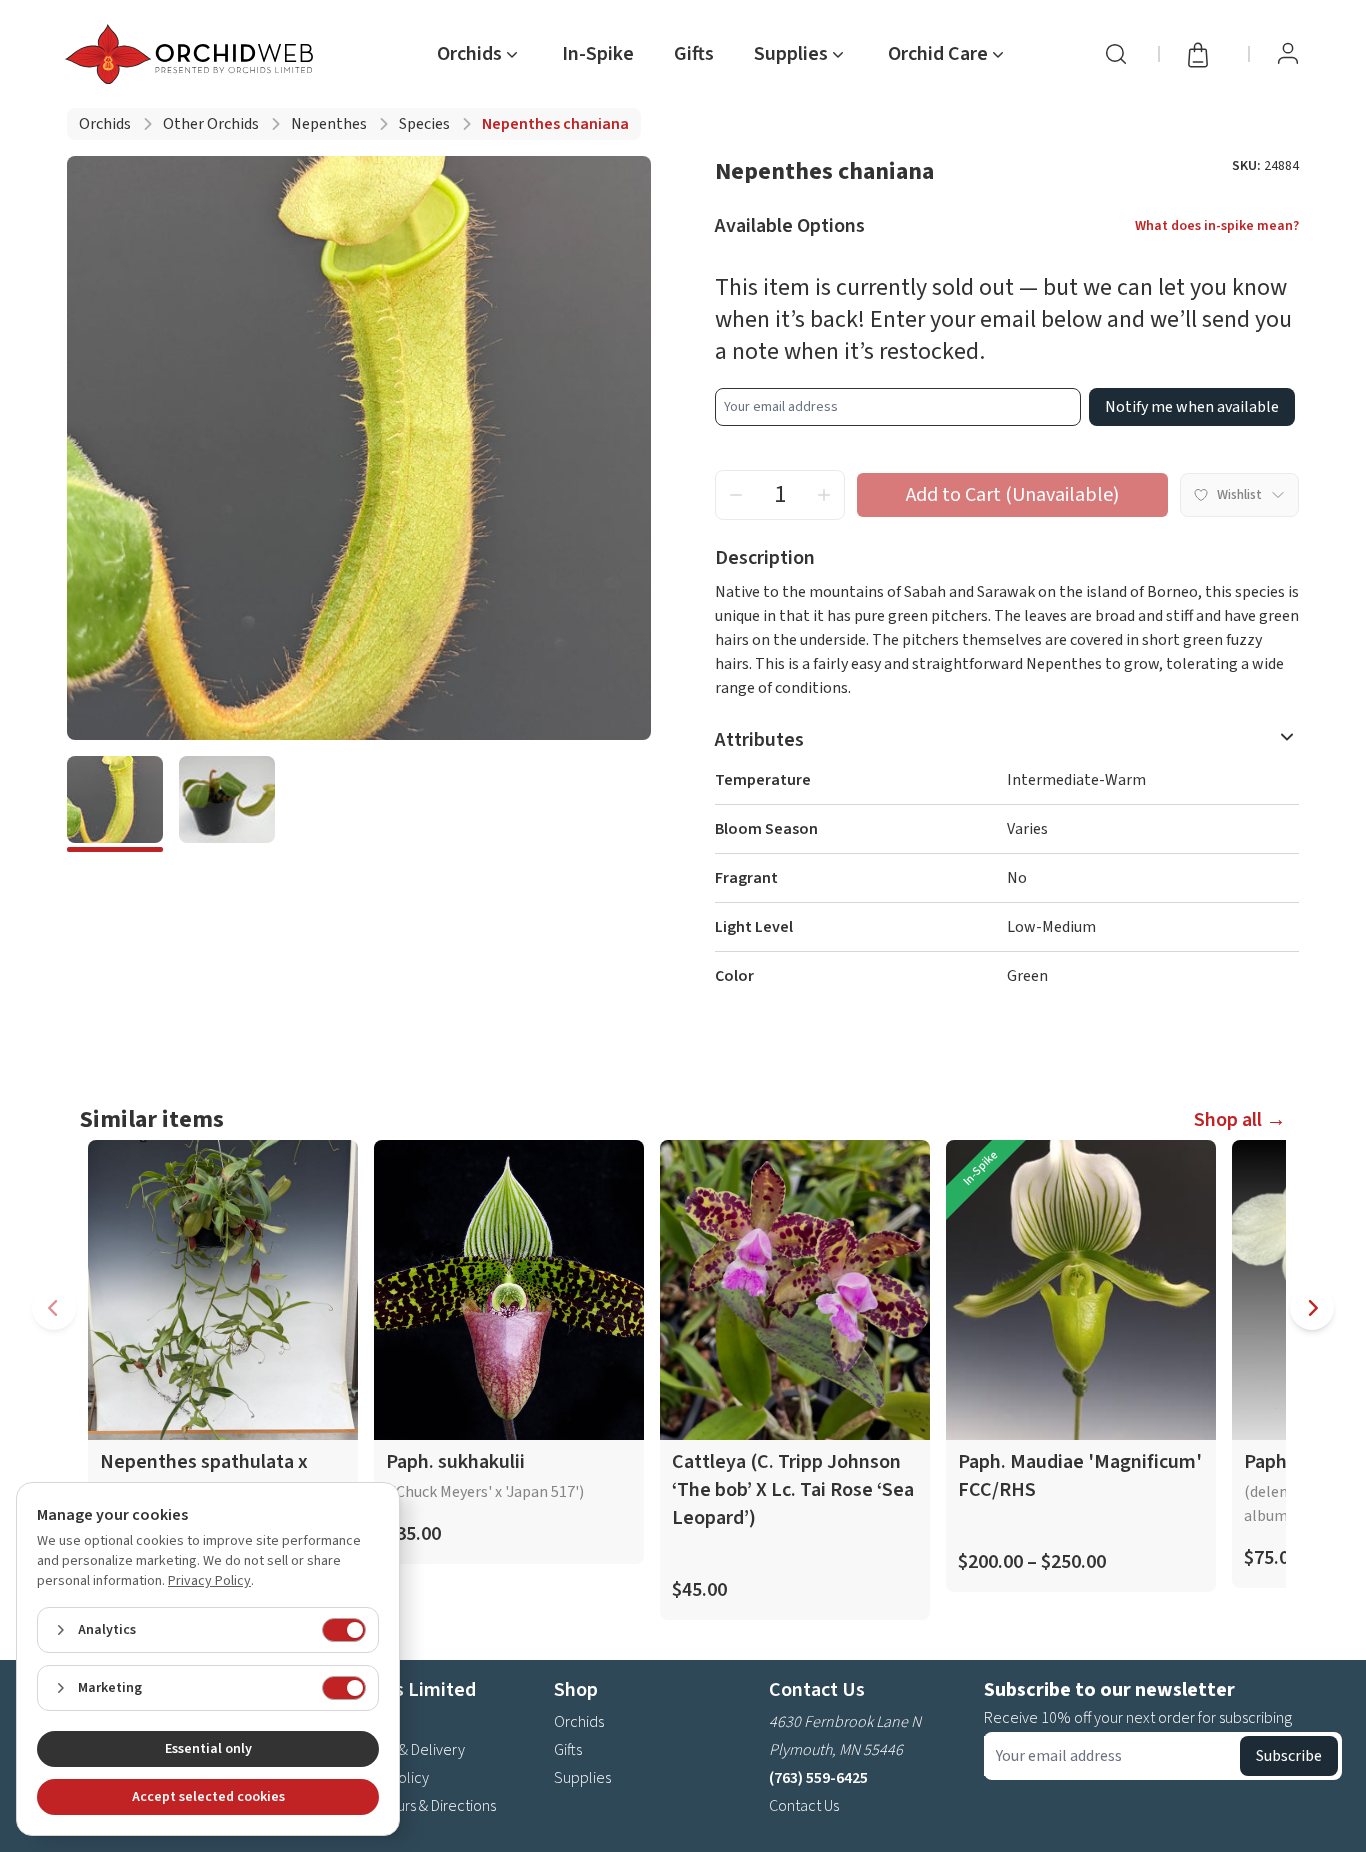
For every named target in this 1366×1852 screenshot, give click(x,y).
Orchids (105, 124)
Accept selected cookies (208, 1797)
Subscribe (1289, 1756)
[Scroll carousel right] (1312, 1308)
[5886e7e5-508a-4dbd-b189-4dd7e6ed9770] (115, 804)
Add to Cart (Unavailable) (1012, 495)
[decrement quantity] (736, 495)
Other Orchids (211, 124)
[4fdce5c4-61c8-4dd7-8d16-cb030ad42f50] (227, 804)
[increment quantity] (824, 495)
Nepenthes (329, 124)
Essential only (208, 1749)
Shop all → (1240, 1120)
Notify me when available (1192, 407)
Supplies (582, 1778)
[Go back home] (193, 54)
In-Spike (598, 54)
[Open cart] (1204, 54)
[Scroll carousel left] (54, 1308)
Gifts (694, 54)
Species (424, 124)
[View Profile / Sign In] (1288, 54)
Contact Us (804, 1806)
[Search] (1116, 54)
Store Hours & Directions (417, 1806)
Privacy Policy (209, 1581)
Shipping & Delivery (402, 1750)
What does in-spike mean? (1217, 226)
